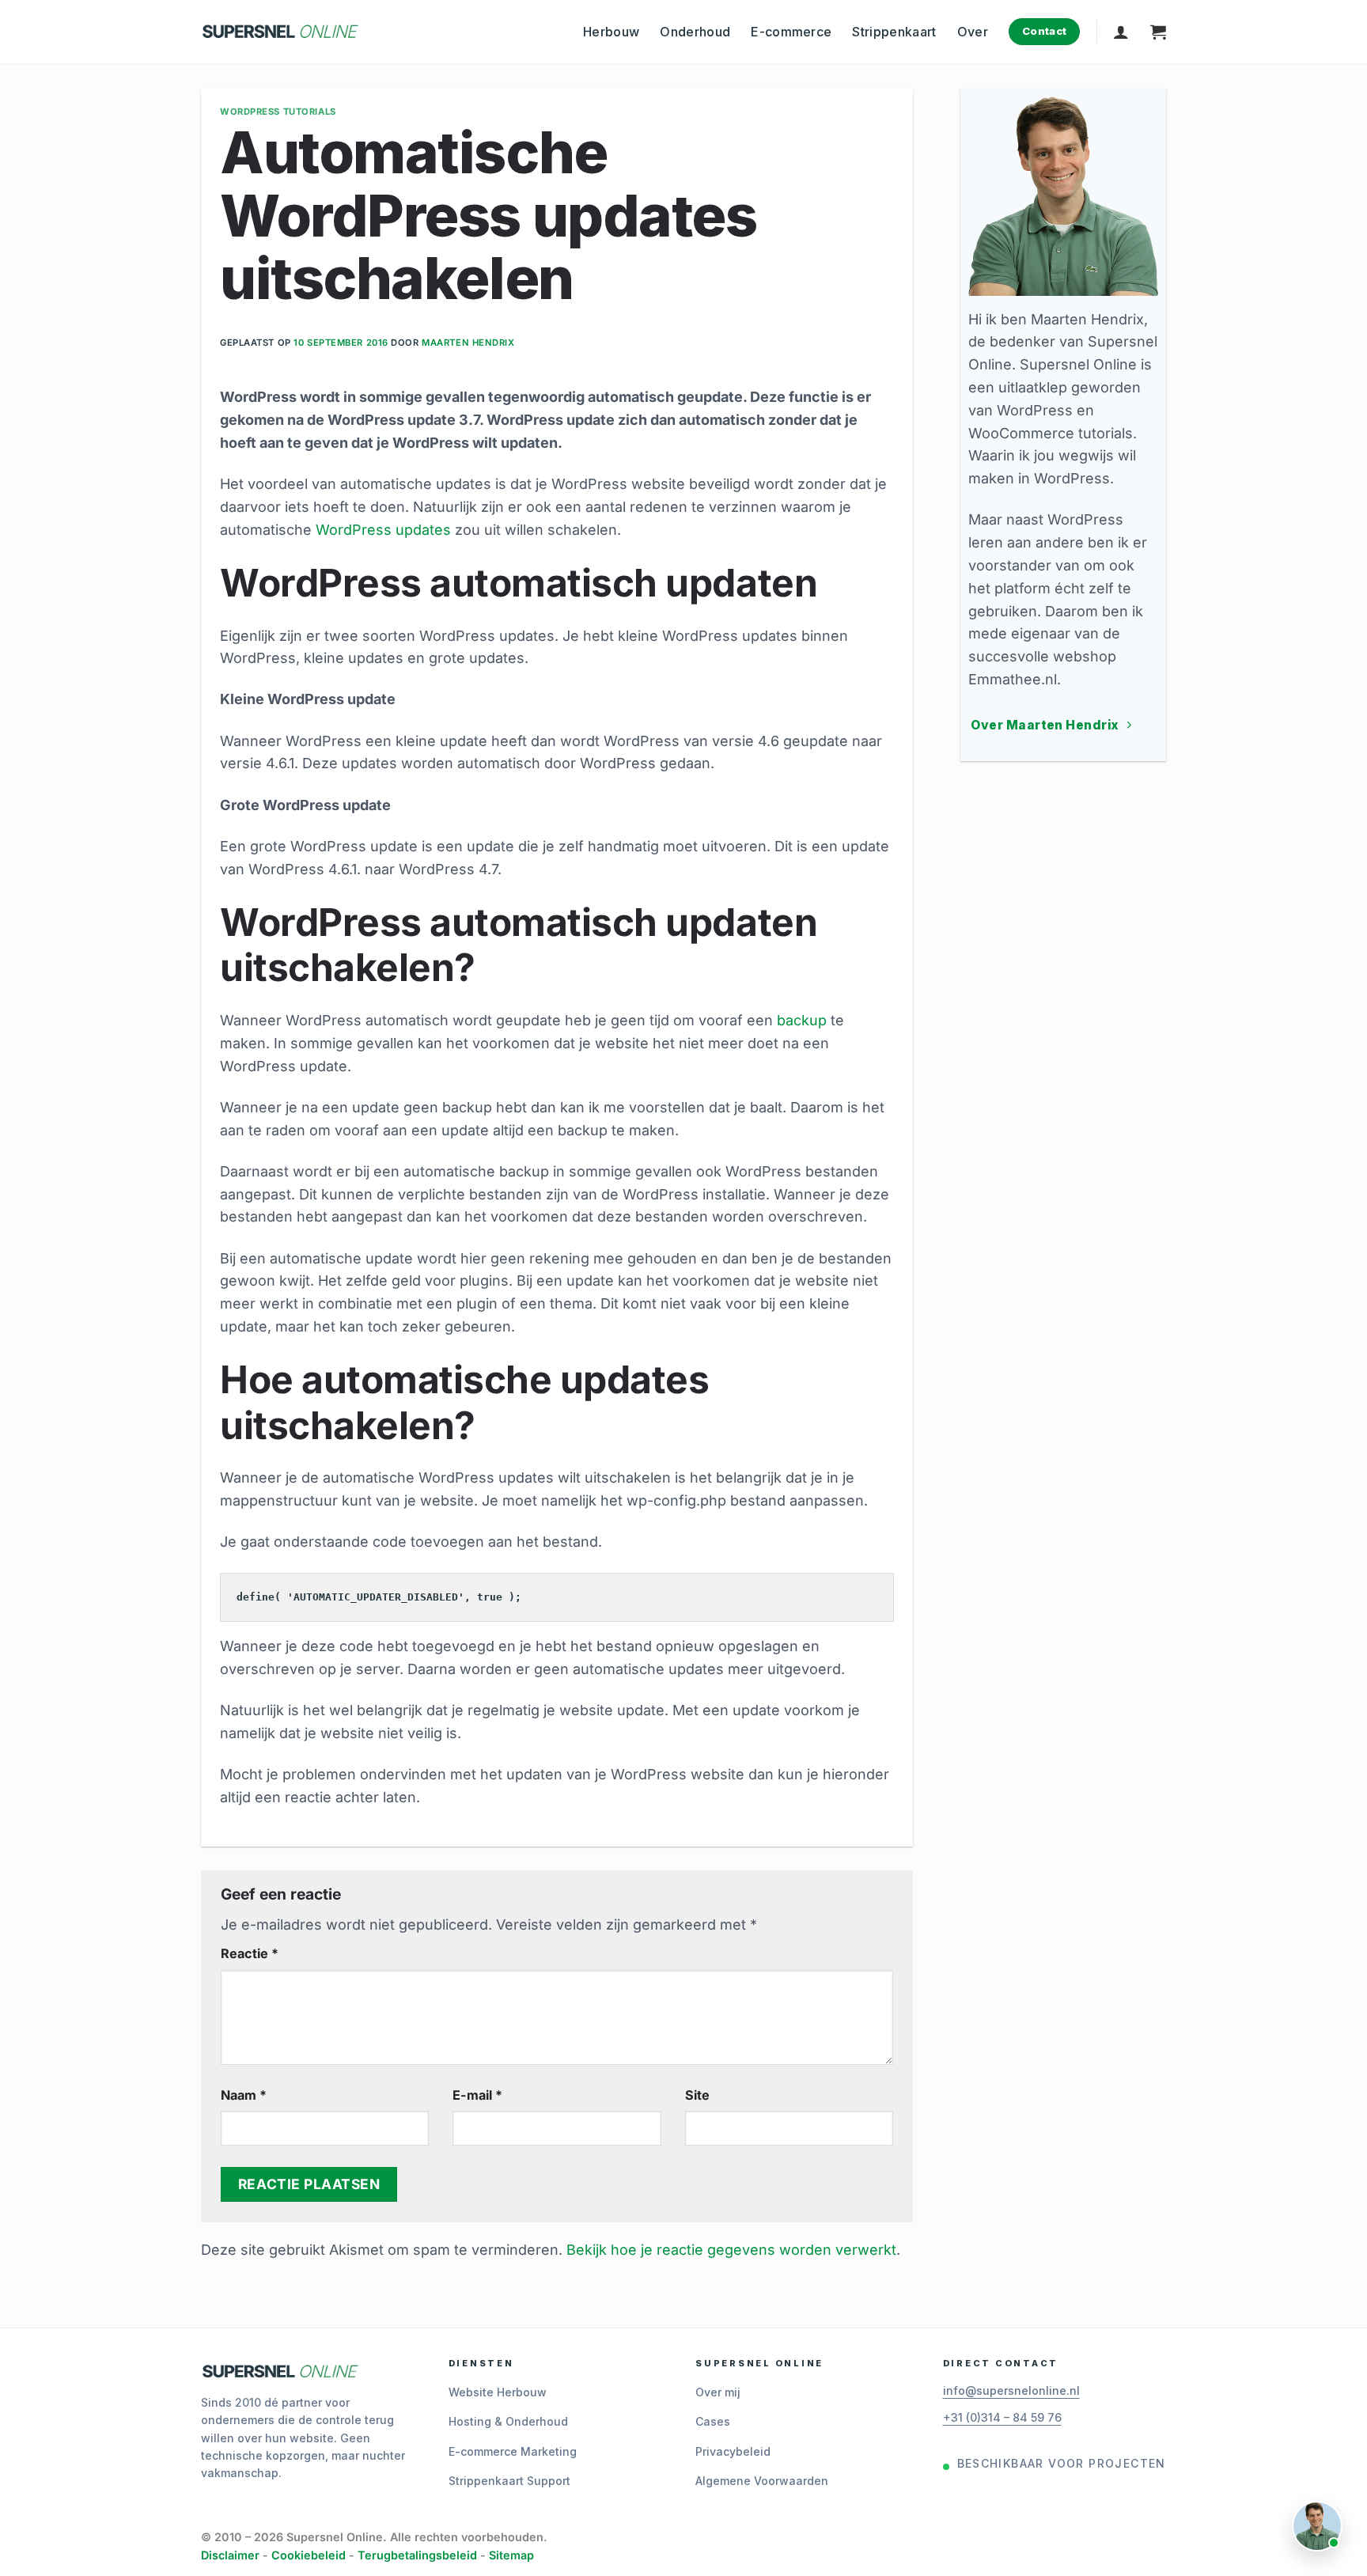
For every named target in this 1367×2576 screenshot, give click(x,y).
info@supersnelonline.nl (1011, 2390)
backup (802, 1020)
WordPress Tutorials (278, 112)
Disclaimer (230, 2555)
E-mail (477, 2095)
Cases (713, 2421)
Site (697, 2095)
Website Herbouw (498, 2392)
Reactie (250, 1953)
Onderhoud (695, 32)
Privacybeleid (733, 2451)
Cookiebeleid (309, 2555)
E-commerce (791, 32)
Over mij (718, 2392)
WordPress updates (383, 530)
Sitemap (511, 2555)
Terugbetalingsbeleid (417, 2555)
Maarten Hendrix (468, 343)
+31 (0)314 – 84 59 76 (1002, 2417)
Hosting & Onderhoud (508, 2421)
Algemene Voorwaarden (762, 2481)
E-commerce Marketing (513, 2451)
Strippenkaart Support (509, 2481)
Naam (244, 2095)
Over (973, 32)
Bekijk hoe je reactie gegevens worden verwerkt (731, 2250)
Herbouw (611, 32)
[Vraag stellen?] (1317, 2526)
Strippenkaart (894, 32)
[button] (1121, 32)
